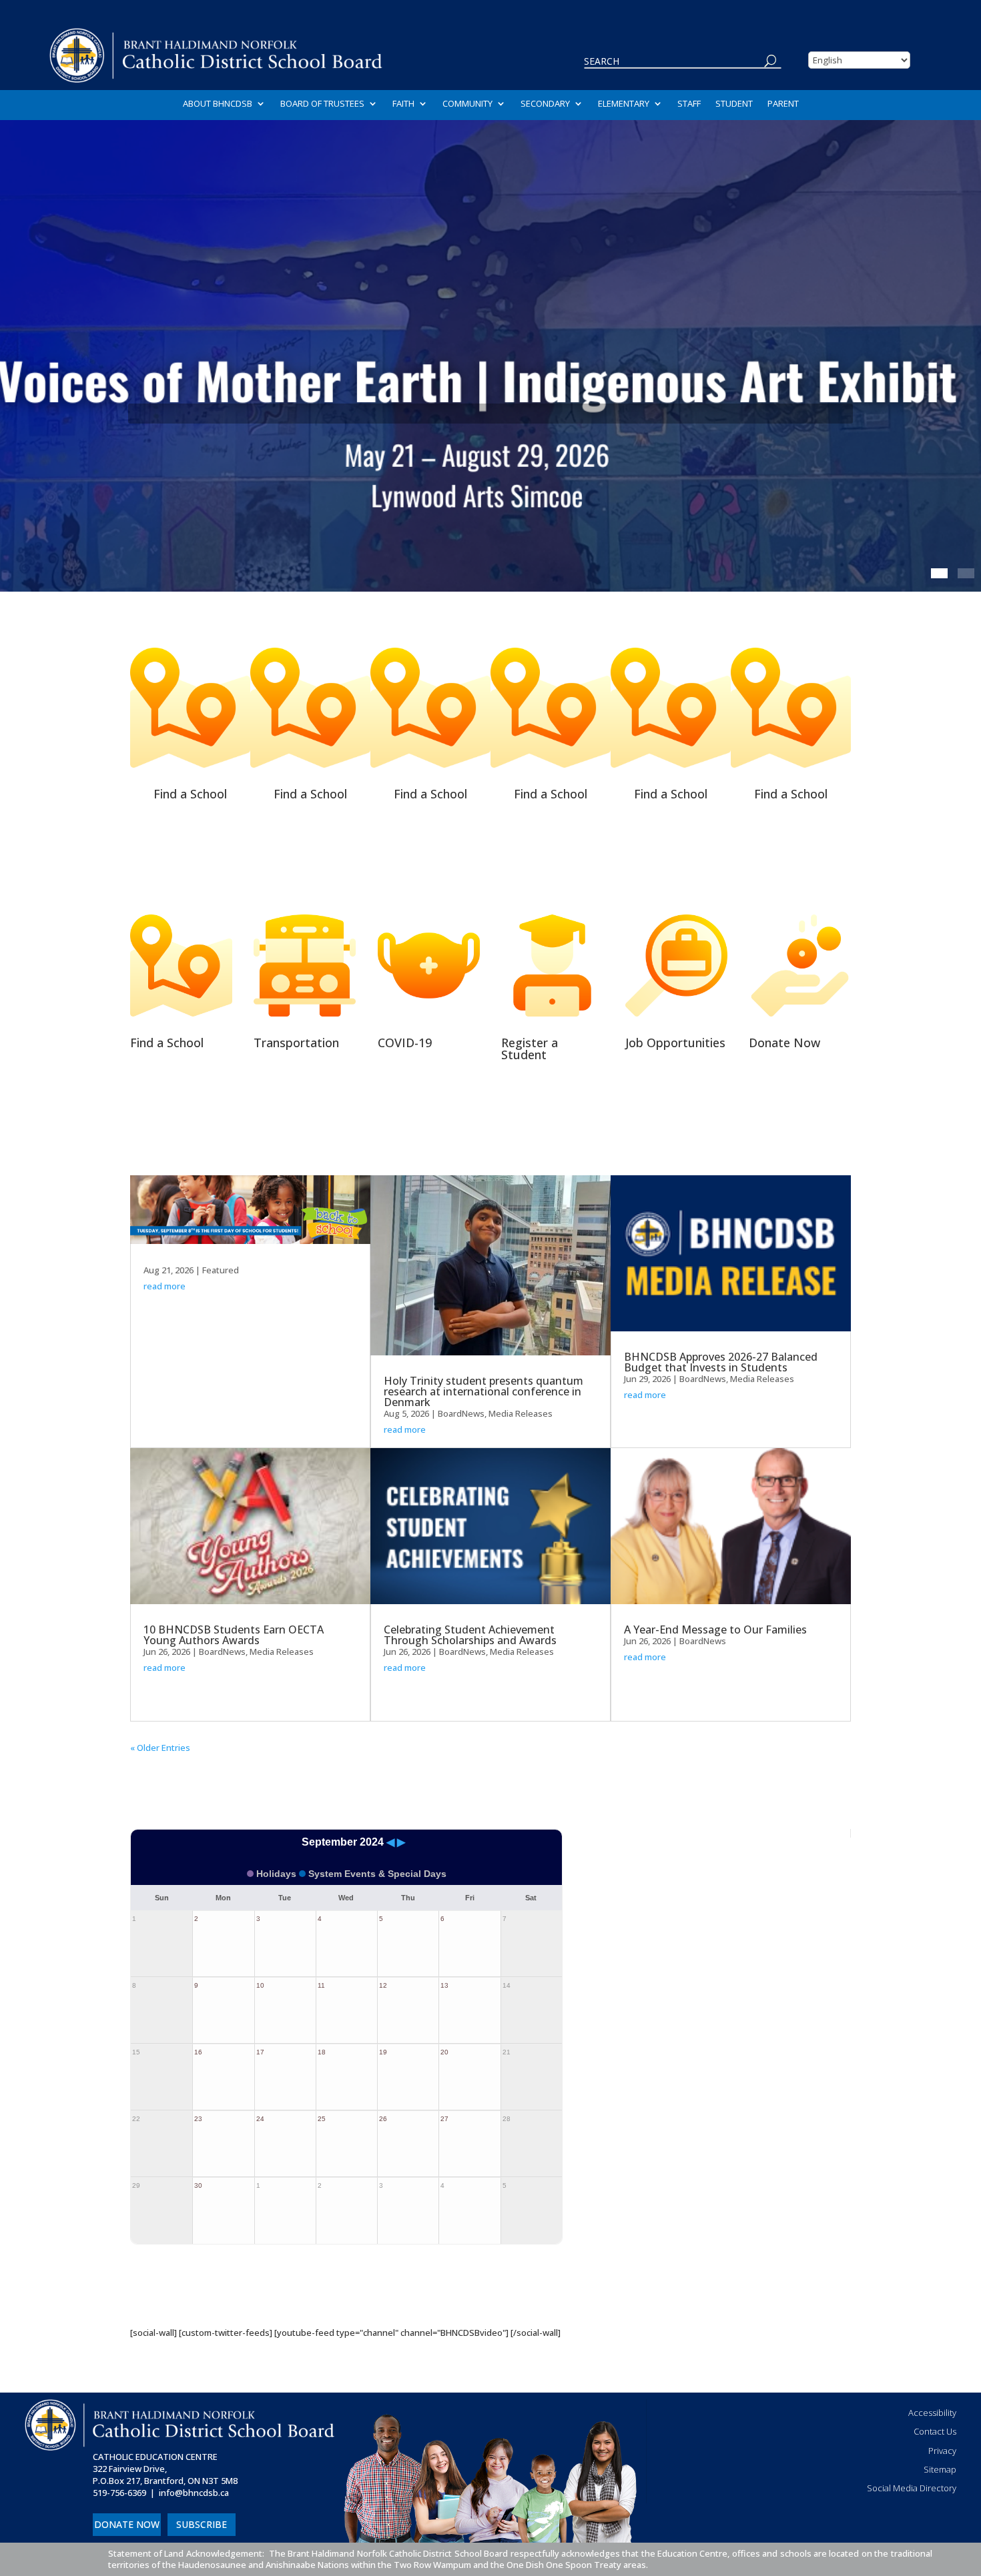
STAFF (689, 104)
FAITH (403, 104)
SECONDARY (545, 104)
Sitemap (940, 2469)
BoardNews (222, 1652)
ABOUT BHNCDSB (218, 104)
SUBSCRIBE (202, 2524)
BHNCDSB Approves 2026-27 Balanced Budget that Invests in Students (721, 1362)
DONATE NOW (127, 2524)
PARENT (783, 104)
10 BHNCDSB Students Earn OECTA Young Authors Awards (234, 1635)
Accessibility (932, 2413)
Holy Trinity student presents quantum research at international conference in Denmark (483, 1391)
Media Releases (282, 1652)
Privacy (942, 2451)
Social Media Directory (912, 2488)
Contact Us (935, 2431)
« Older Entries (160, 1748)
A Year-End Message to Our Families (715, 1630)
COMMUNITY (467, 104)
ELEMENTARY (624, 104)
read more (165, 1286)
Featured (221, 1270)
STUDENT (734, 104)
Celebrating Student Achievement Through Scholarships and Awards (470, 1635)
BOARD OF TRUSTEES (322, 104)
